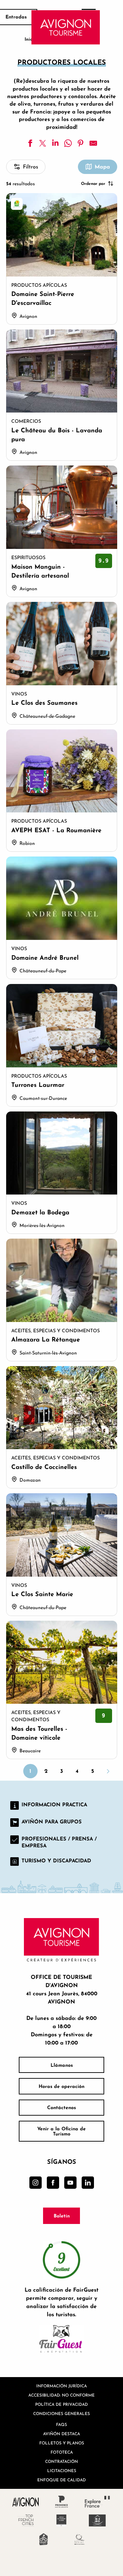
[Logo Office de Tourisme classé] (62, 2520)
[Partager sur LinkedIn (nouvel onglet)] (55, 143)
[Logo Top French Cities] (26, 2520)
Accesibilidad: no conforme (61, 2395)
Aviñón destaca (61, 2434)
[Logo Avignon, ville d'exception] (26, 2502)
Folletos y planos (62, 2443)
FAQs (61, 2424)
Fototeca (62, 2452)
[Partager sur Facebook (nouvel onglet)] (30, 143)
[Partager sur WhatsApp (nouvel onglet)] (68, 143)
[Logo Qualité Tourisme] (79, 2539)
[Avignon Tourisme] (66, 27)
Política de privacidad (61, 2404)
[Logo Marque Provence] (62, 2502)
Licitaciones (62, 2471)
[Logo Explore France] (98, 2502)
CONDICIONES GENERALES (61, 2413)
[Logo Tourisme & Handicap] (98, 2520)
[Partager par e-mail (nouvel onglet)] (93, 143)
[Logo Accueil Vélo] (44, 2539)
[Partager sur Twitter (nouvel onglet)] (43, 143)
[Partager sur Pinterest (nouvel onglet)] (81, 143)
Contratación (61, 2461)
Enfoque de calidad (61, 2480)
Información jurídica (61, 2386)
